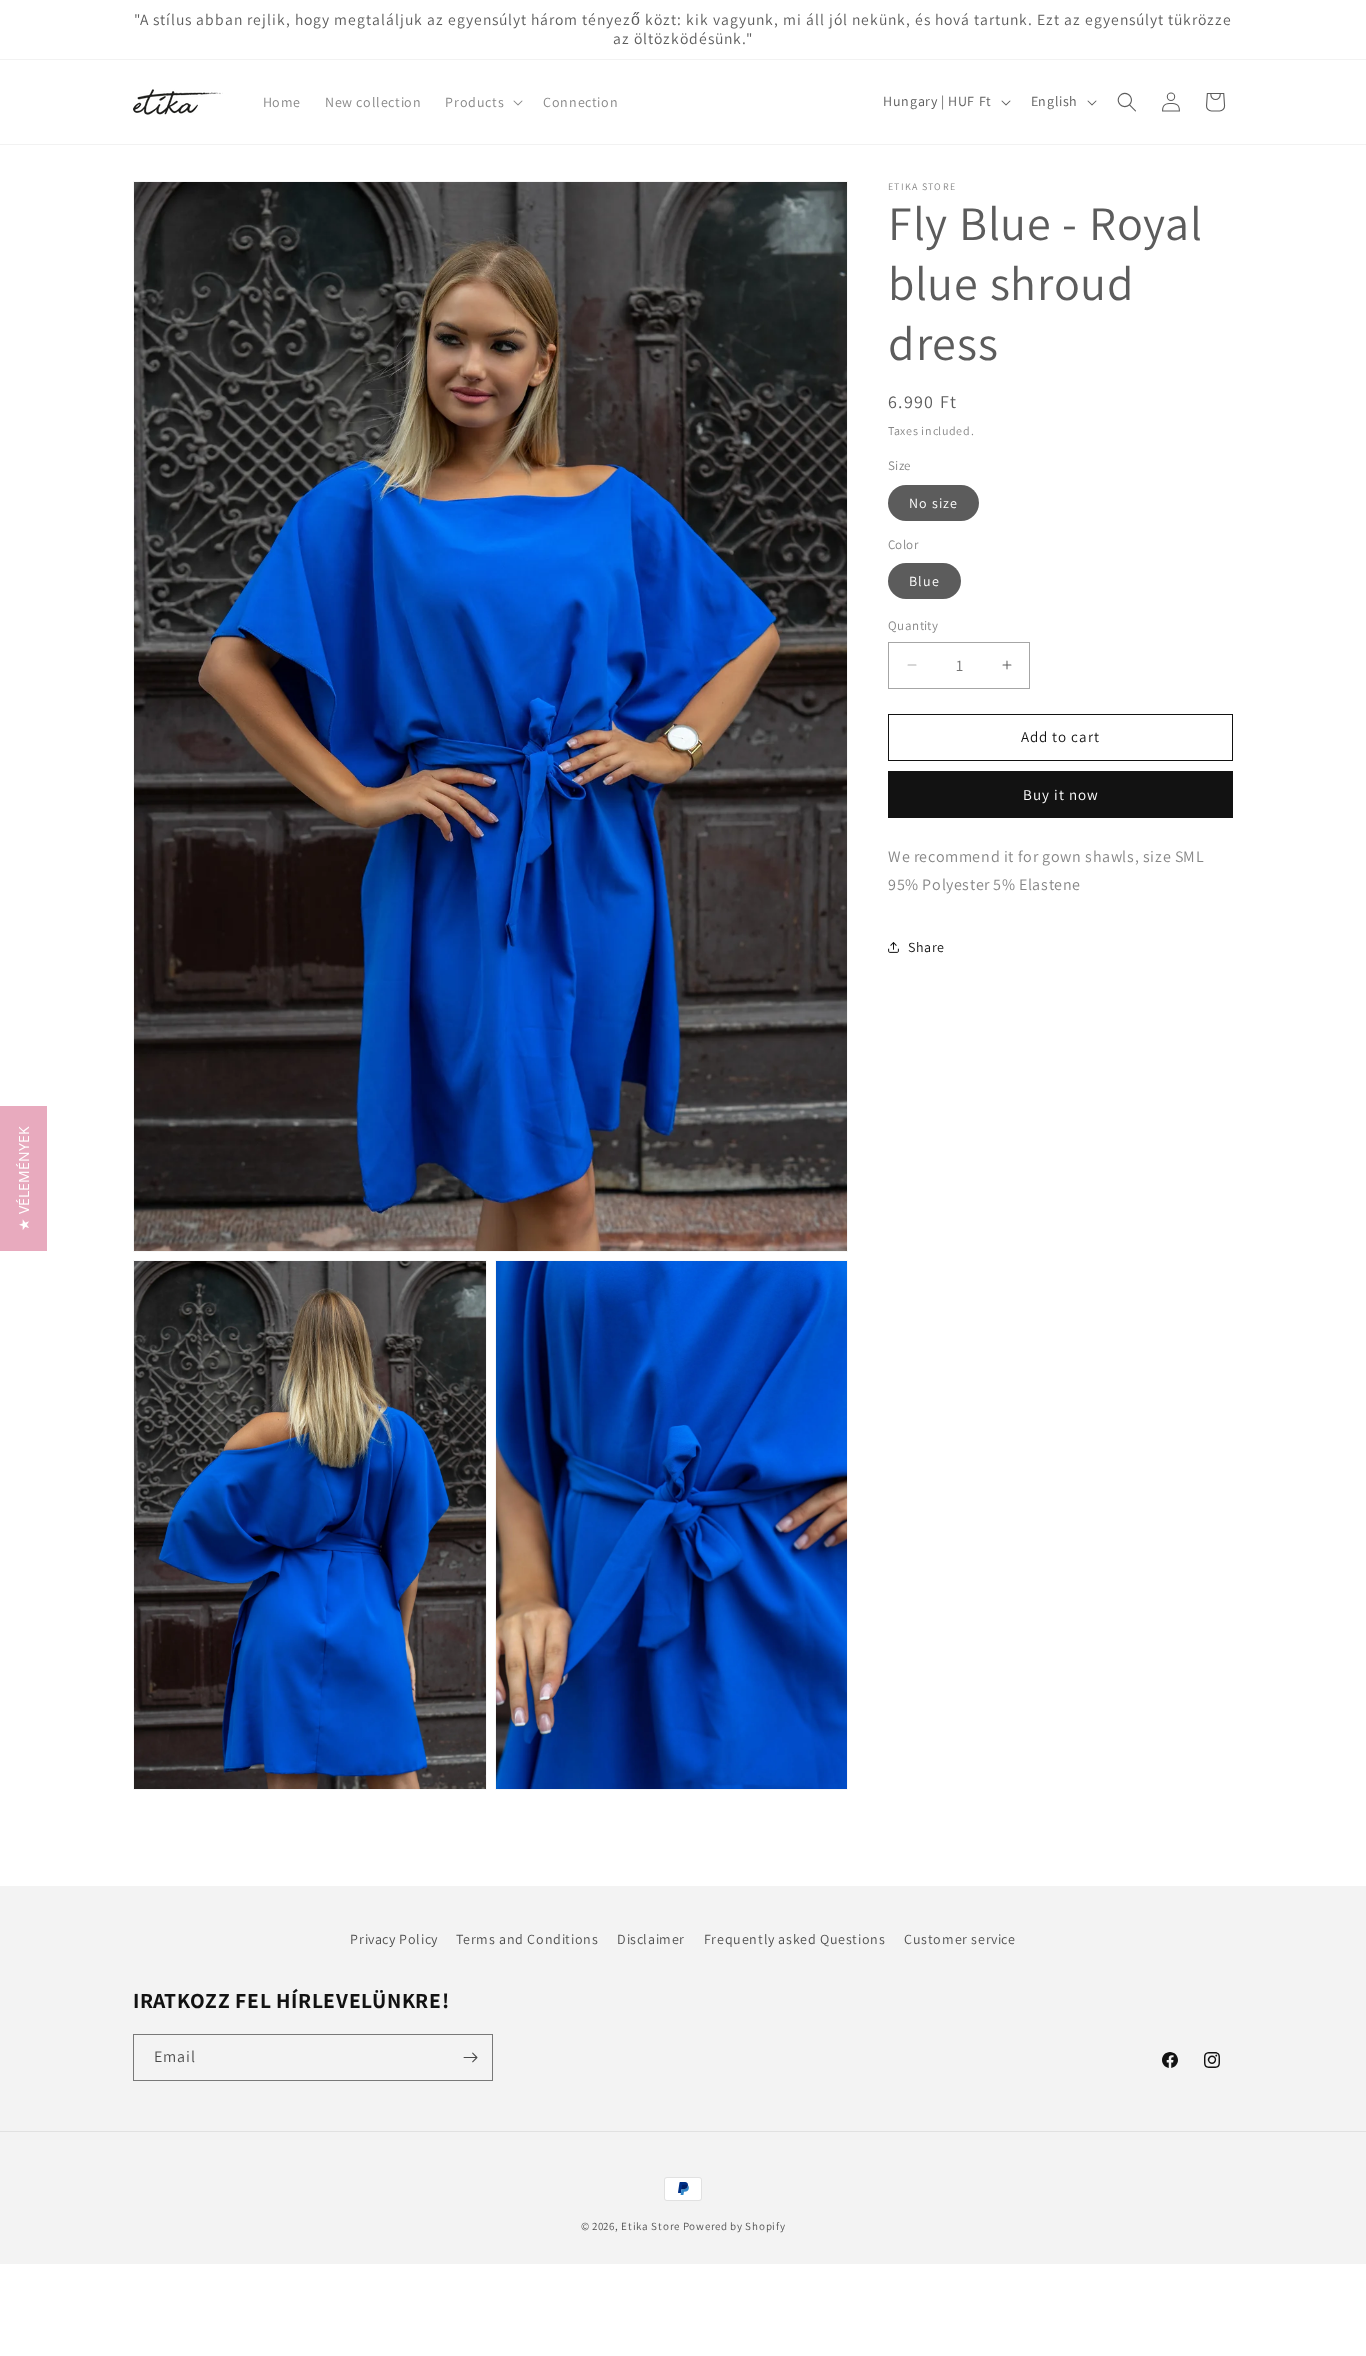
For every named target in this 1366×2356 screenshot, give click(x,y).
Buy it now (1061, 794)
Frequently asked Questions (795, 1939)
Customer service (960, 1939)
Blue (924, 581)
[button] (482, 102)
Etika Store (650, 2226)
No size (933, 503)
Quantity (913, 625)
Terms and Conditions (527, 1939)
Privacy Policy (393, 1939)
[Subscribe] (470, 2057)
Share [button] (926, 947)
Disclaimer (651, 1939)
